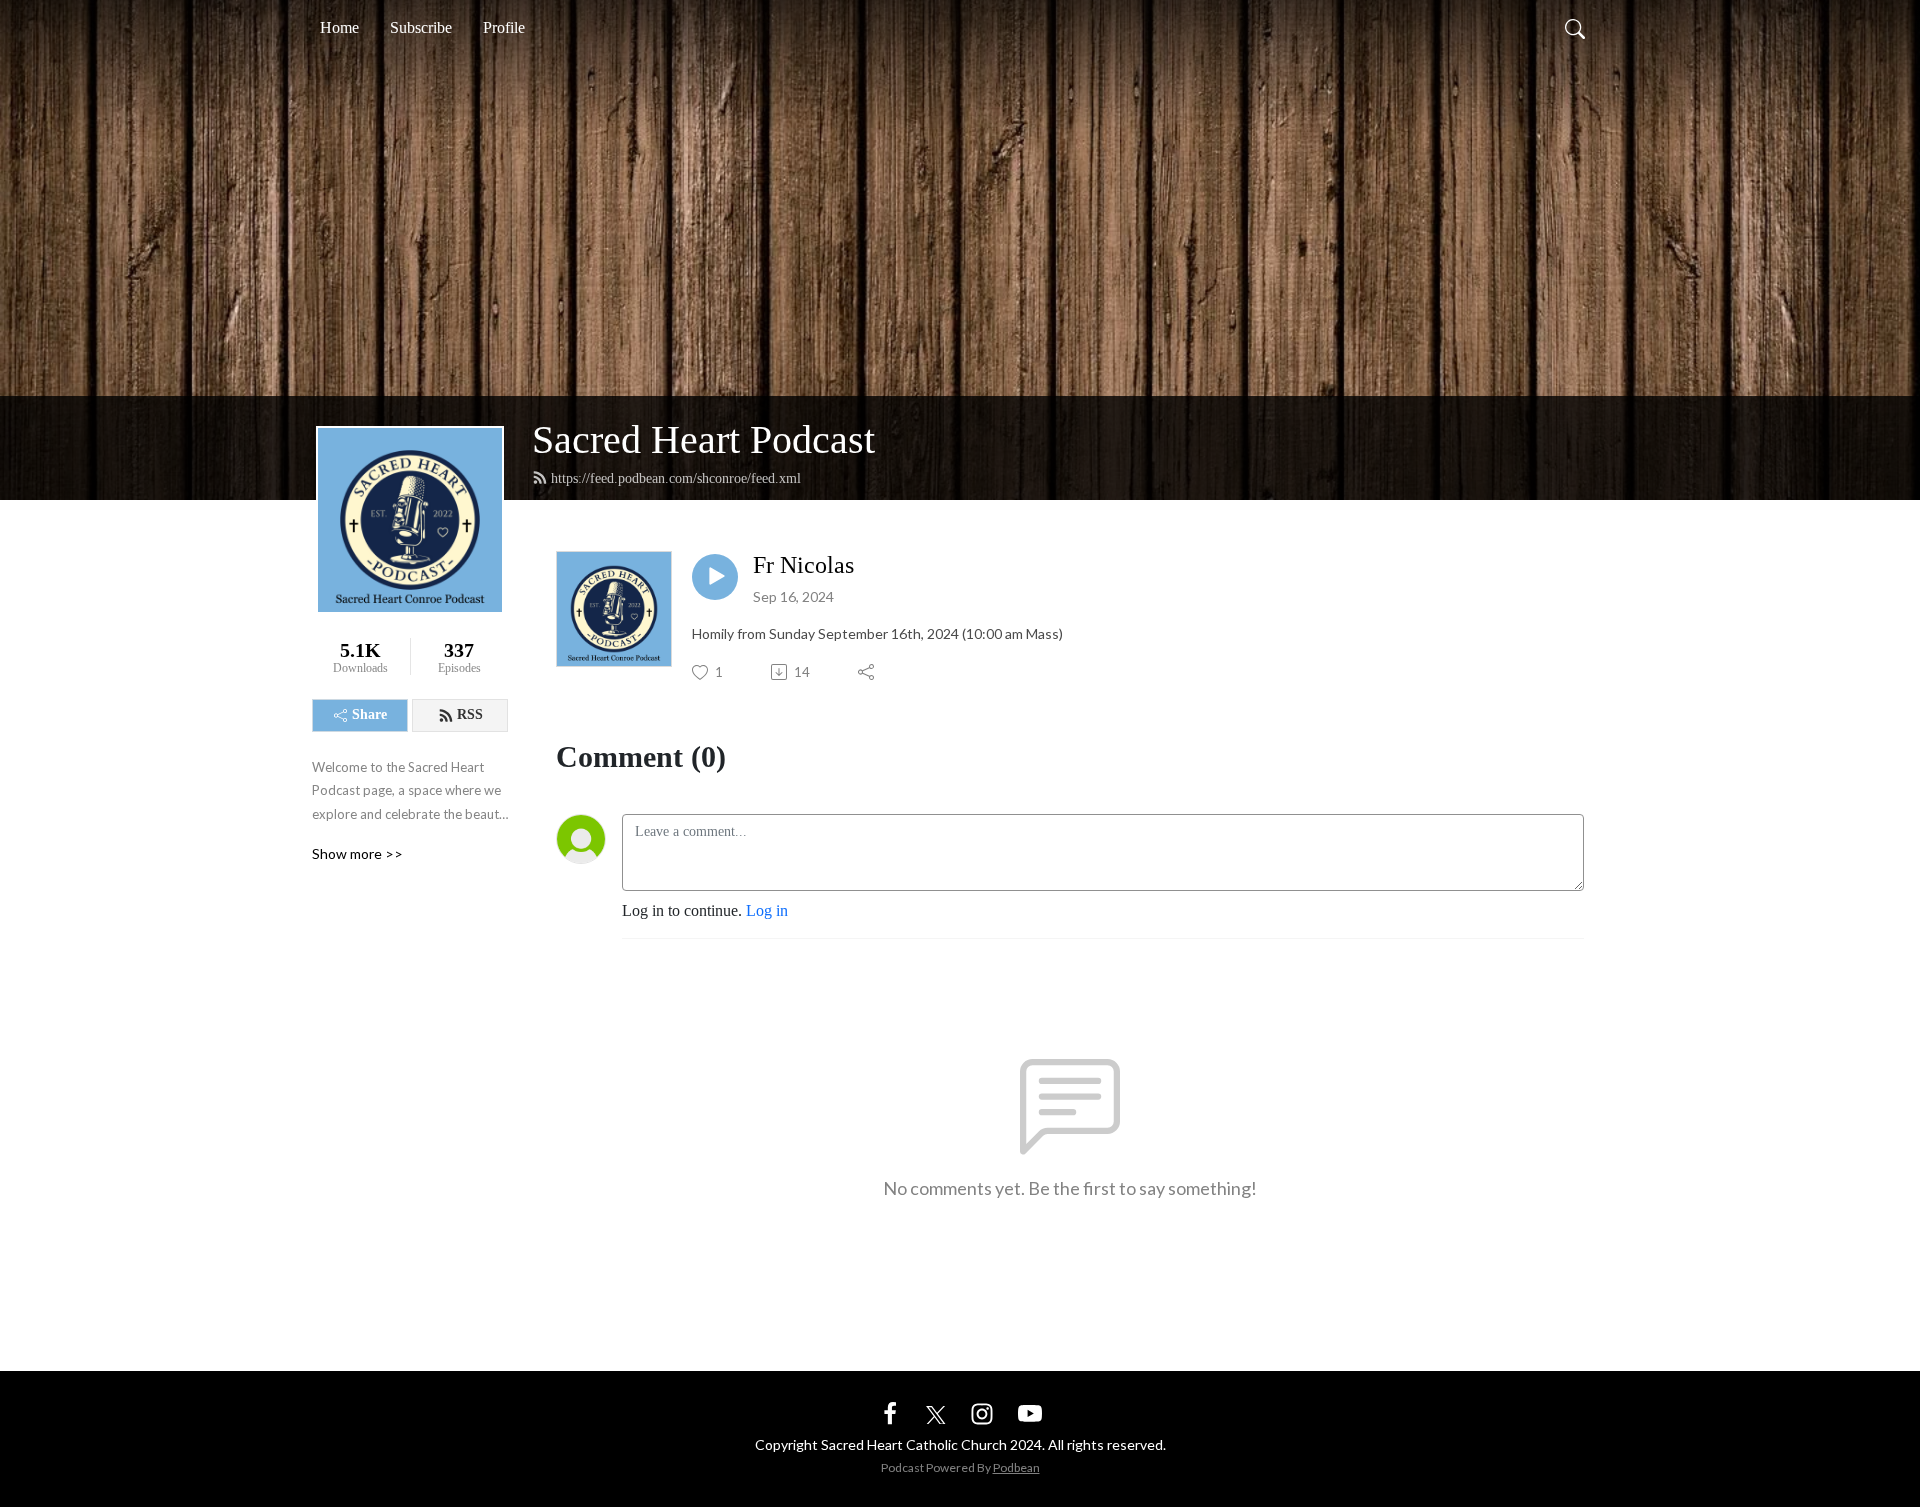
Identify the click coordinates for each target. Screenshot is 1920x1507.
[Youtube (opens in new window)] (1030, 1412)
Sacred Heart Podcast (703, 439)
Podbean (1016, 1467)
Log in (767, 910)
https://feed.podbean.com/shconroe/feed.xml (676, 478)
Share (369, 714)
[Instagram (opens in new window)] (982, 1412)
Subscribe (421, 27)
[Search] (1575, 28)
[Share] (867, 672)
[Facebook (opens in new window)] (890, 1412)
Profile (504, 27)
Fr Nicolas (803, 565)
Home (339, 27)
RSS (470, 714)
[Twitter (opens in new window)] (936, 1412)
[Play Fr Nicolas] (715, 577)
